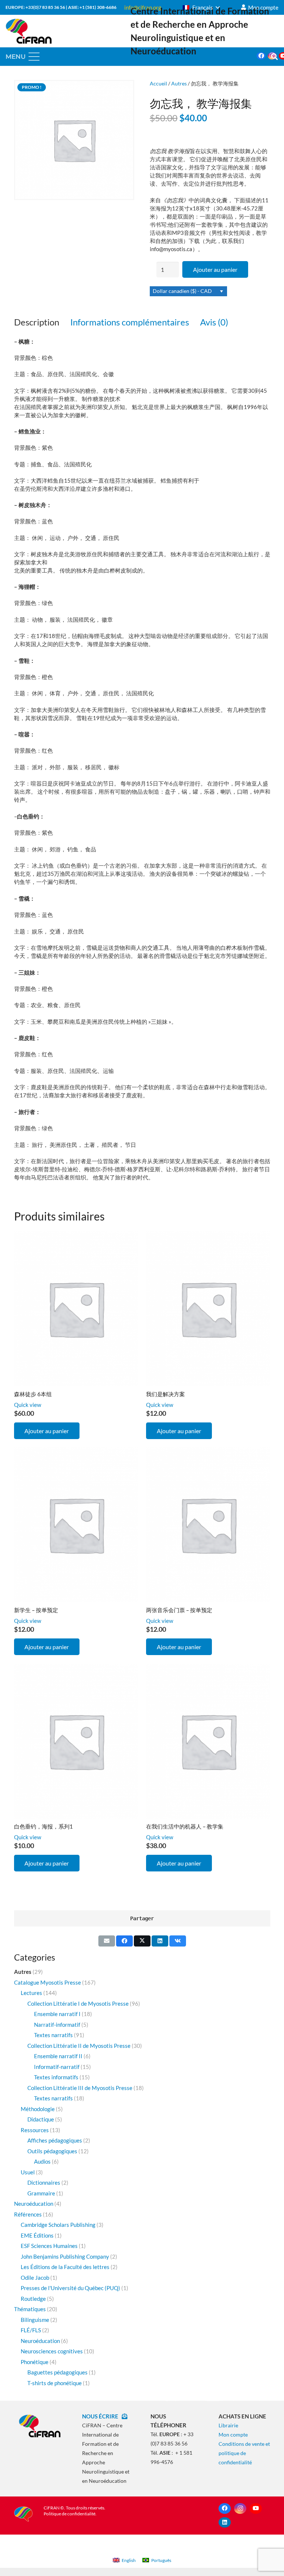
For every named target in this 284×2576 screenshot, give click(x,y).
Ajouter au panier (215, 269)
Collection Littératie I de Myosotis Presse (78, 2003)
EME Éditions (37, 2235)
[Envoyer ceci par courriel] (107, 1941)
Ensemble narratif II (58, 2056)
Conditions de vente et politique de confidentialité (244, 2453)
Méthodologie (38, 2109)
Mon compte (233, 2435)
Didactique (41, 2119)
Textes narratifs (53, 2035)
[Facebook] (261, 56)
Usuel (28, 2172)
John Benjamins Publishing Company (65, 2256)
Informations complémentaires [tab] (130, 322)
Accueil (158, 84)
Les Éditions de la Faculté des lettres (65, 2267)
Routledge (33, 2299)
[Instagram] (240, 2509)
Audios (42, 2161)
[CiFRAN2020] (29, 31)
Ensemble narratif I (57, 2014)
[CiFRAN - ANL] (40, 2426)
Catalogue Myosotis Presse (48, 1982)
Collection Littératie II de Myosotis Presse (79, 2046)
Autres (179, 84)
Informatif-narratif (57, 2067)
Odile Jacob (35, 2278)
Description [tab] (37, 322)
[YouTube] (256, 2509)
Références (28, 2214)
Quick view (28, 1405)
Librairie (228, 2425)
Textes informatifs (56, 2077)
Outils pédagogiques (52, 2151)
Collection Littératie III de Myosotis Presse (80, 2088)
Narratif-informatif (57, 2025)
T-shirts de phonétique (55, 2383)
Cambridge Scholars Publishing (58, 2225)
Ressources (35, 2130)
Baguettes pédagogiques (58, 2372)
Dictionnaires (44, 2182)
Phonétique (35, 2362)
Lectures (31, 1993)
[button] (201, 7)
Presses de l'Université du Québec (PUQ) (70, 2288)
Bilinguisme (35, 2320)
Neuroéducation (34, 2204)
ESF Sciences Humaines (49, 2246)
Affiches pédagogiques (55, 2140)
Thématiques (30, 2309)
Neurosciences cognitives (52, 2351)
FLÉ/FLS (31, 2330)
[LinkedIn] (225, 2523)
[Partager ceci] (124, 1941)
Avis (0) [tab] (214, 322)
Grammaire (41, 2193)
